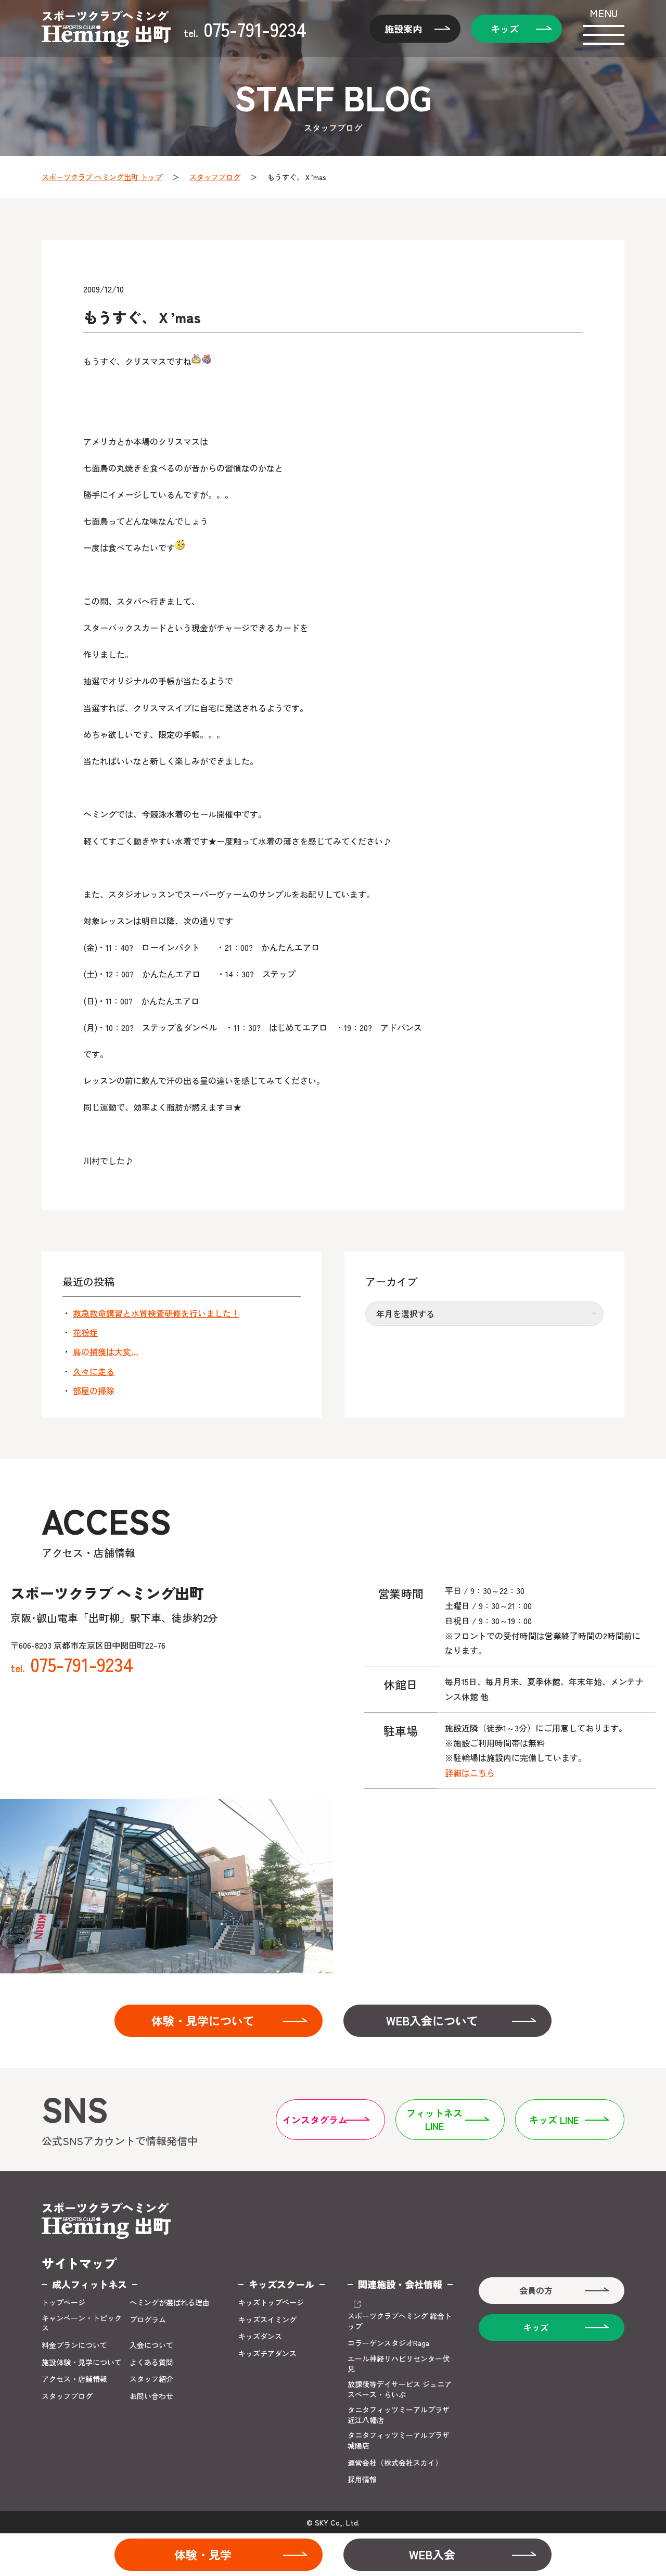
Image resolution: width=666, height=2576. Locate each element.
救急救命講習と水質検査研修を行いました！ (156, 1313)
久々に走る (94, 1371)
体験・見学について (203, 2020)
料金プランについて (74, 2345)
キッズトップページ (271, 2303)
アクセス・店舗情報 (74, 2379)
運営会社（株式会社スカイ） (395, 2463)
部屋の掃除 (94, 1391)
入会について (151, 2345)
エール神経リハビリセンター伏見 (399, 2364)
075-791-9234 (245, 29)
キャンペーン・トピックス (82, 2323)
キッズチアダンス (267, 2354)
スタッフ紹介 (151, 2379)
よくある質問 (151, 2362)
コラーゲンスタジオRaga (388, 2343)
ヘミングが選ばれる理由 (170, 2303)
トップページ (63, 2303)
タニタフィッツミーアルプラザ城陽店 (399, 2440)
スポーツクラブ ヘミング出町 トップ (102, 177)
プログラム (148, 2320)
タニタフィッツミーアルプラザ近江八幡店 (399, 2415)
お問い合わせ (151, 2396)
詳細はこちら (470, 1772)
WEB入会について (432, 2020)
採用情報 (362, 2479)
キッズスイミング (267, 2320)
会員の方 (536, 2290)
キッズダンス (260, 2336)
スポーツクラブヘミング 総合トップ (400, 2321)
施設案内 (403, 29)
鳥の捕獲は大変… (106, 1351)
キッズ (505, 29)
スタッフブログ (215, 177)
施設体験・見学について (82, 2362)
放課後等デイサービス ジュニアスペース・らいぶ (400, 2389)
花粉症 (85, 1332)
